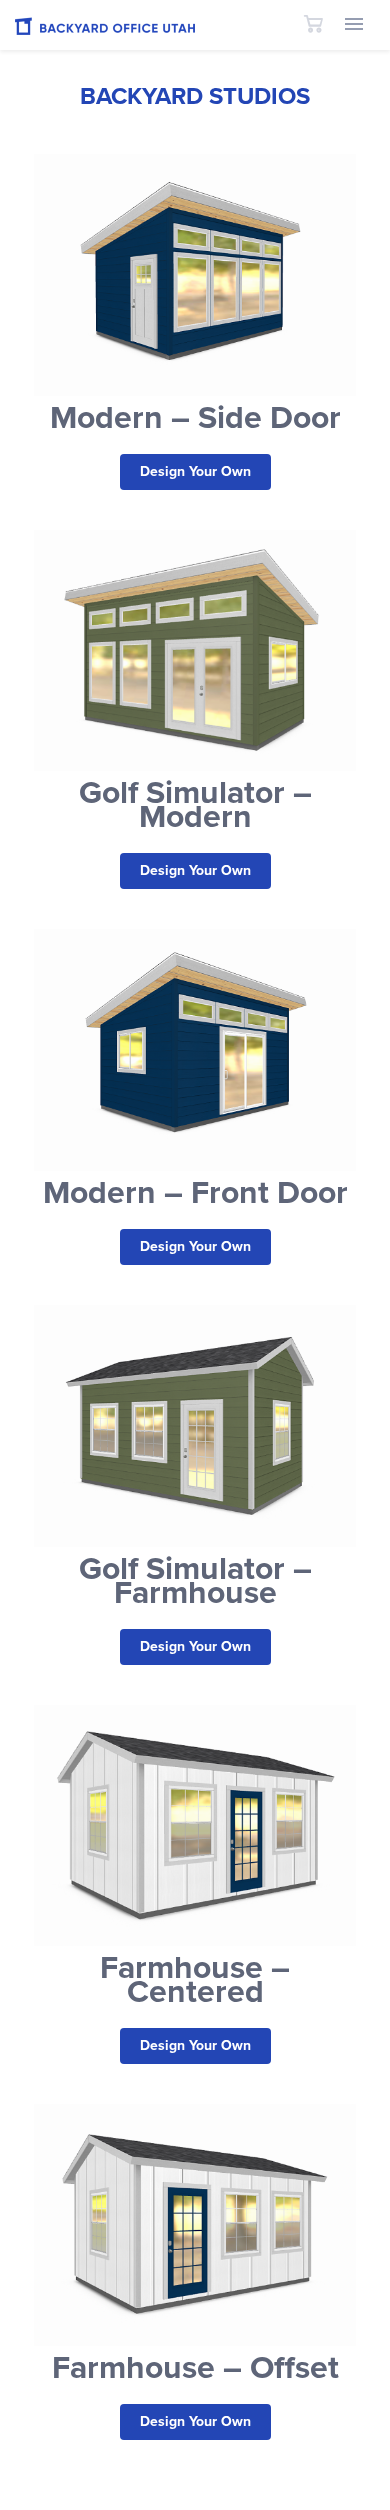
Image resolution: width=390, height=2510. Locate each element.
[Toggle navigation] (354, 25)
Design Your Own (195, 471)
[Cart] (313, 25)
